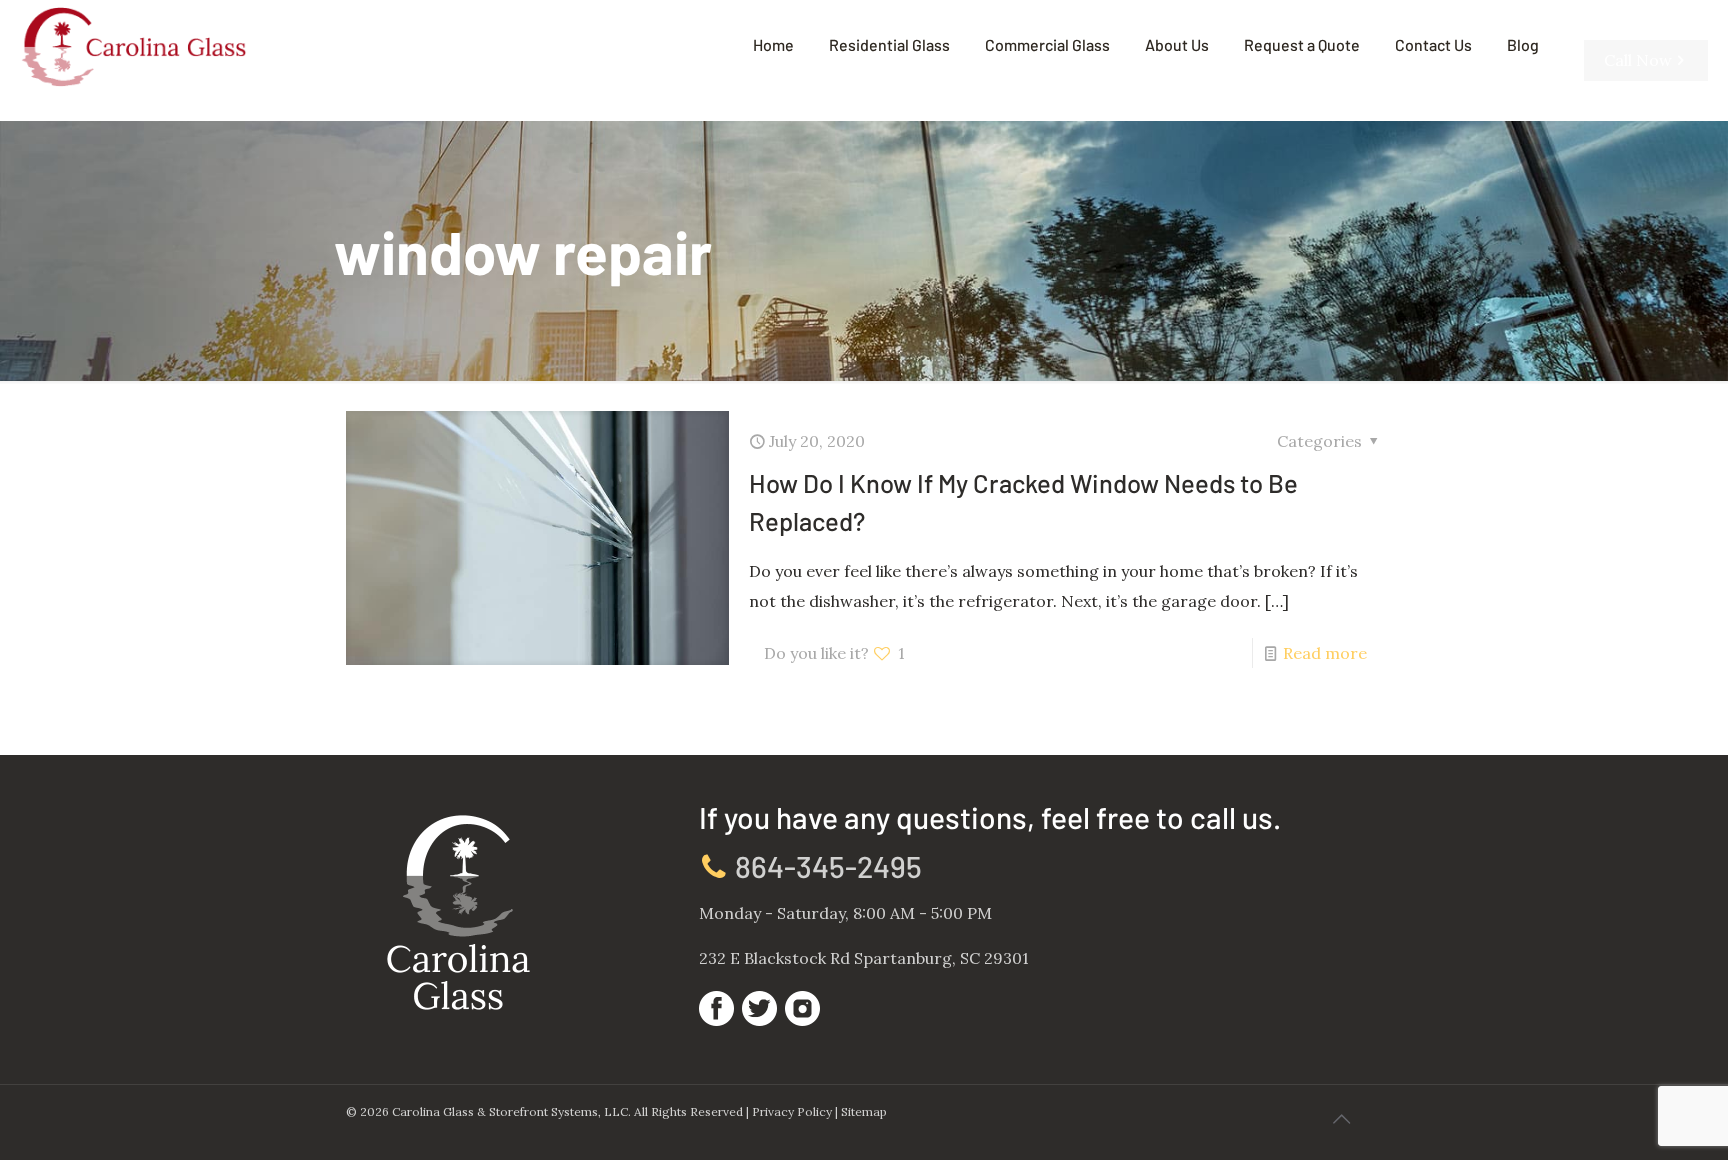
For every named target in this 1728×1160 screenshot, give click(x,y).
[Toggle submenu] (889, 105)
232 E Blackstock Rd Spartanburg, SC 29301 (864, 958)
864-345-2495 (825, 866)
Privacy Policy (792, 1111)
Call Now (1638, 60)
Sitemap (864, 1111)
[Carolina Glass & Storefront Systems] (133, 45)
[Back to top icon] (1341, 1119)
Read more (1325, 653)
